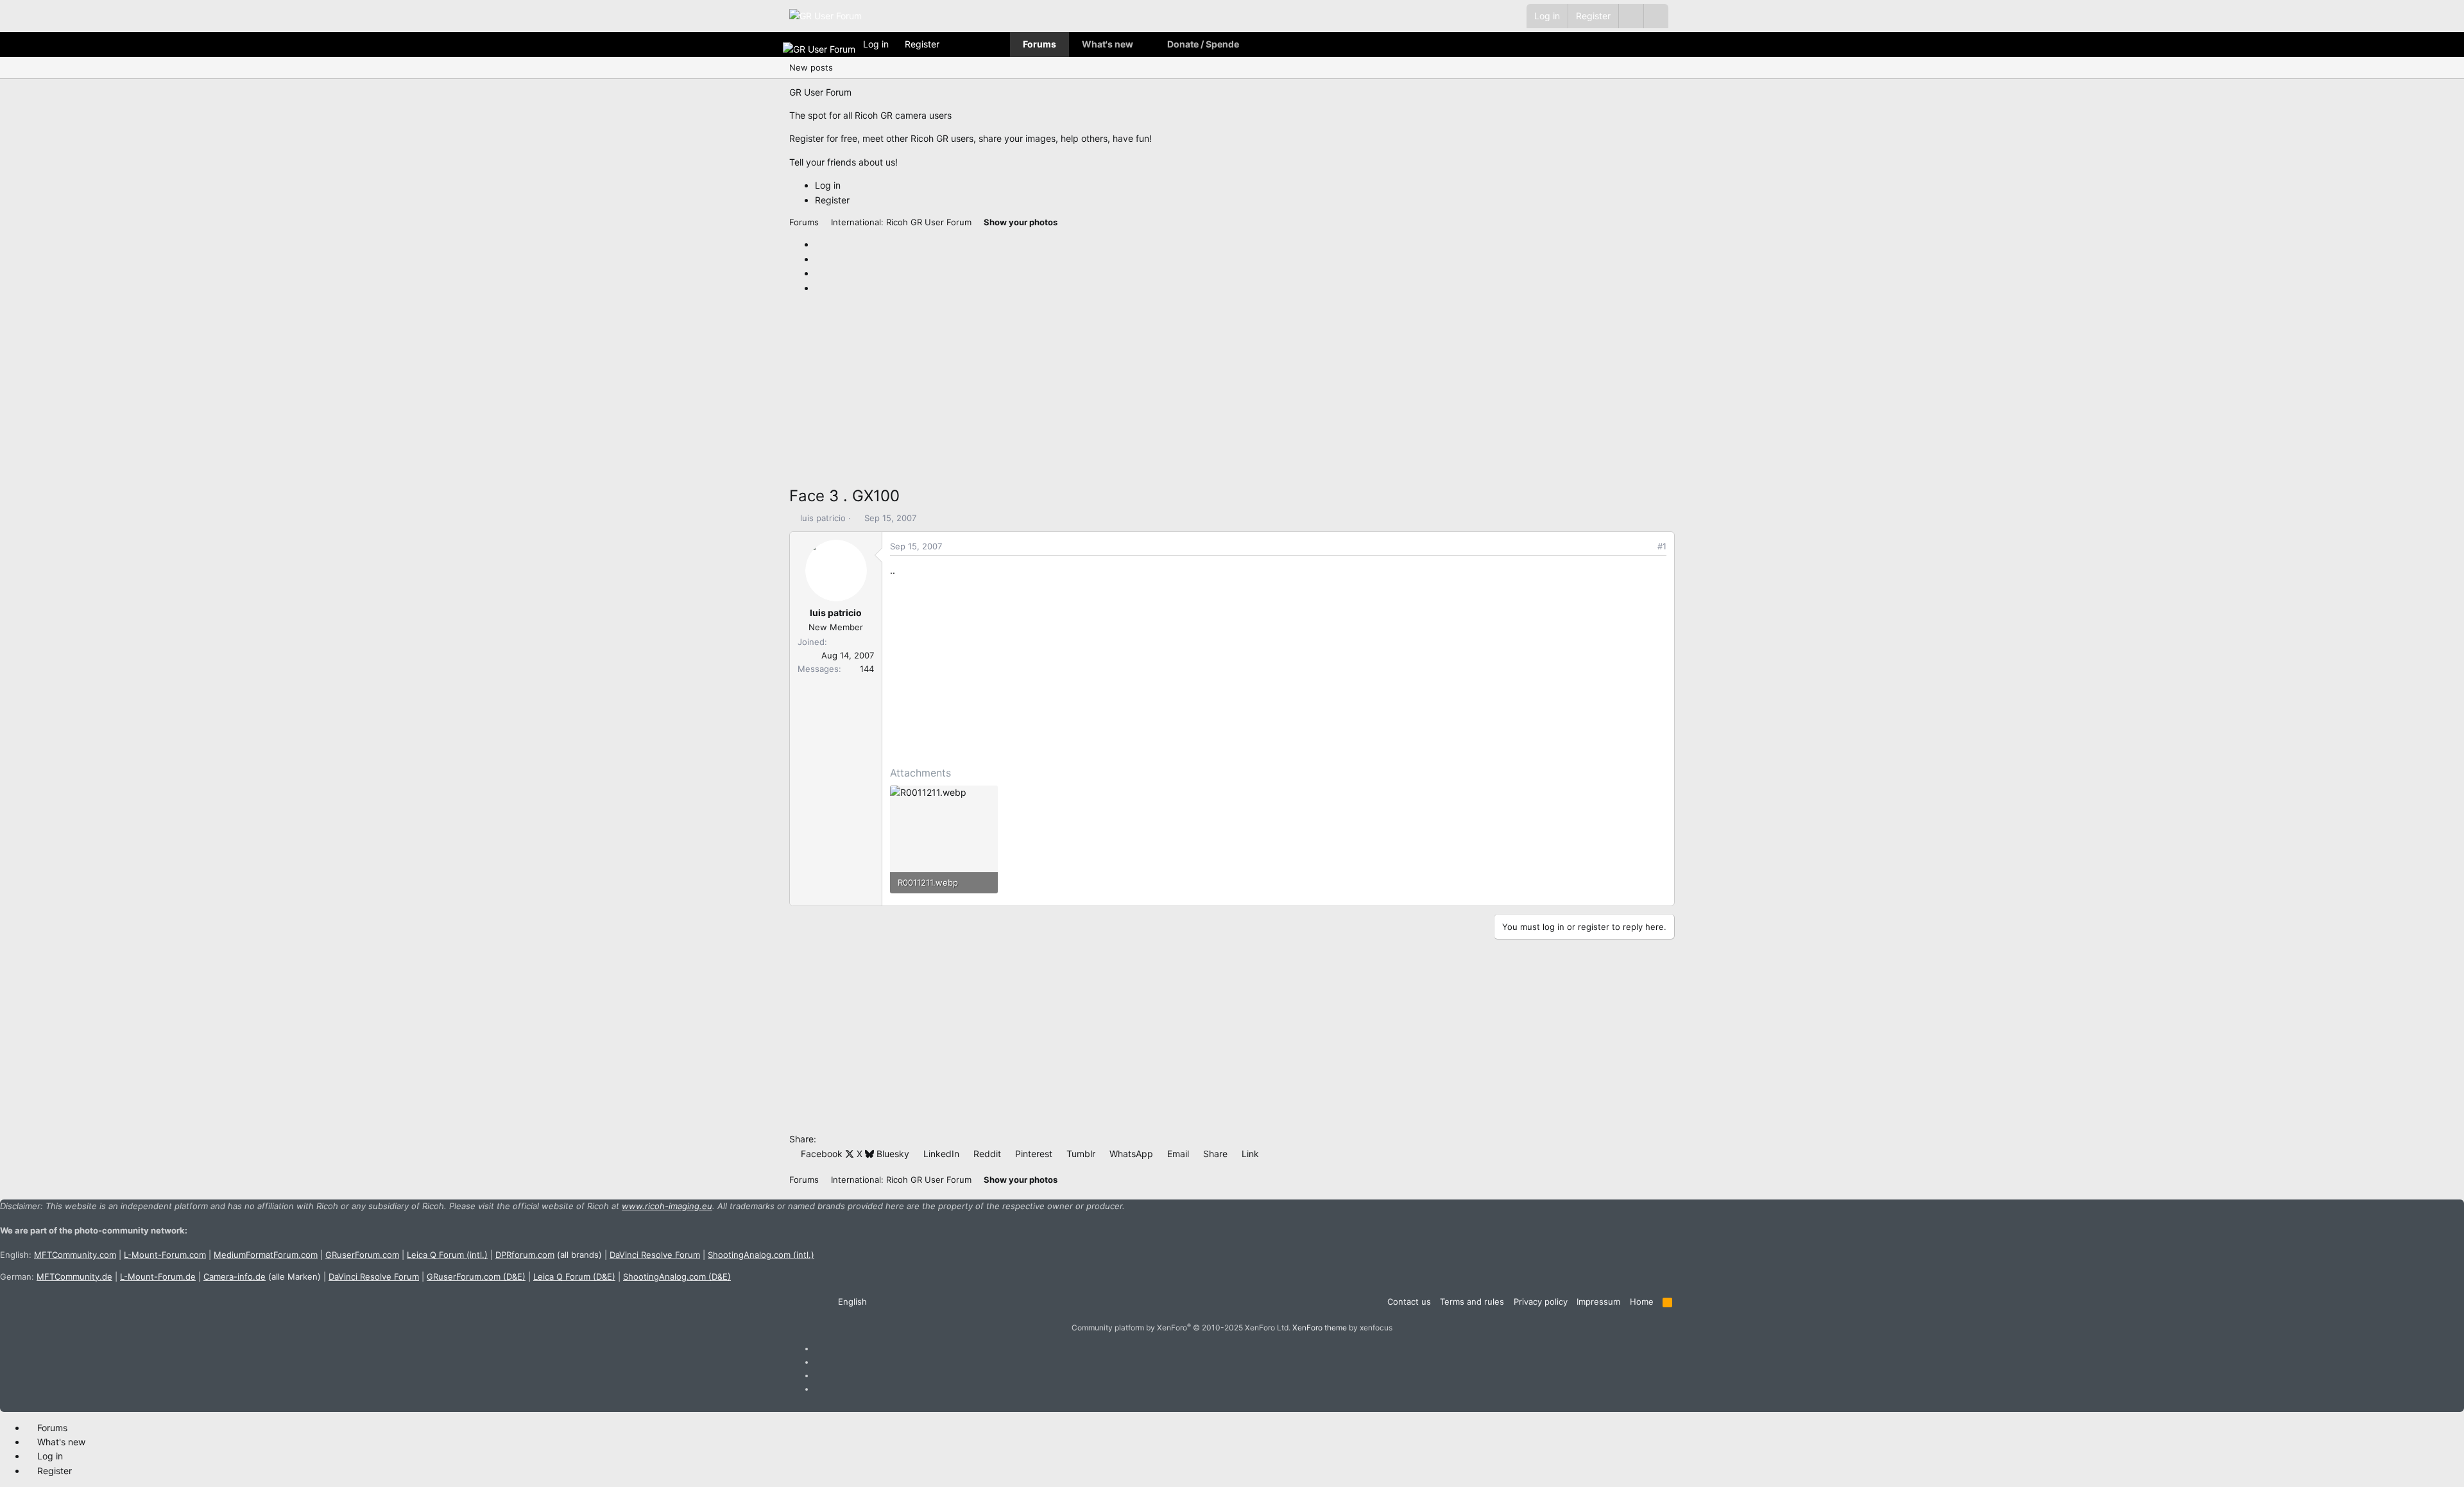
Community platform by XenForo (1181, 1328)
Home (1642, 1302)
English (851, 1302)
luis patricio (823, 518)
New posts (811, 67)
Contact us (1409, 1302)
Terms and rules (1472, 1302)
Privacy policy (1541, 1302)
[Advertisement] (1174, 394)
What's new (1108, 44)
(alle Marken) (262, 1276)
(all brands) (549, 1255)
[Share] (1644, 546)
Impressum (1598, 1302)
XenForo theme (1320, 1328)
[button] (1656, 16)
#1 (1662, 546)
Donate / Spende (1203, 44)
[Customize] (1631, 16)
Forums (1039, 44)
